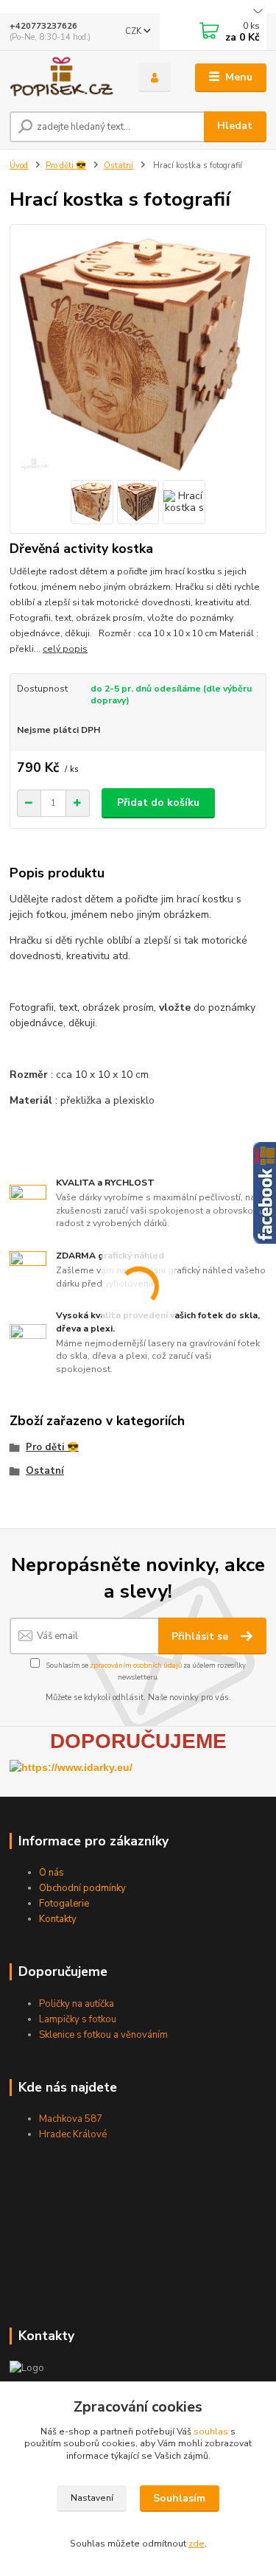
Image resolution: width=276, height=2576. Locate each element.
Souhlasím (179, 2498)
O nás (52, 1873)
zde (197, 2544)
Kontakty (58, 1919)
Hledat (235, 126)
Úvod (19, 166)
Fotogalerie (64, 1904)
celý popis (65, 649)
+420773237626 (43, 26)
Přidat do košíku (158, 803)
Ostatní (118, 166)
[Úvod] (63, 77)
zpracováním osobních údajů (136, 1665)
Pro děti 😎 (66, 166)
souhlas (211, 2431)
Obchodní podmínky (82, 1888)
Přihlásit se (201, 1636)
